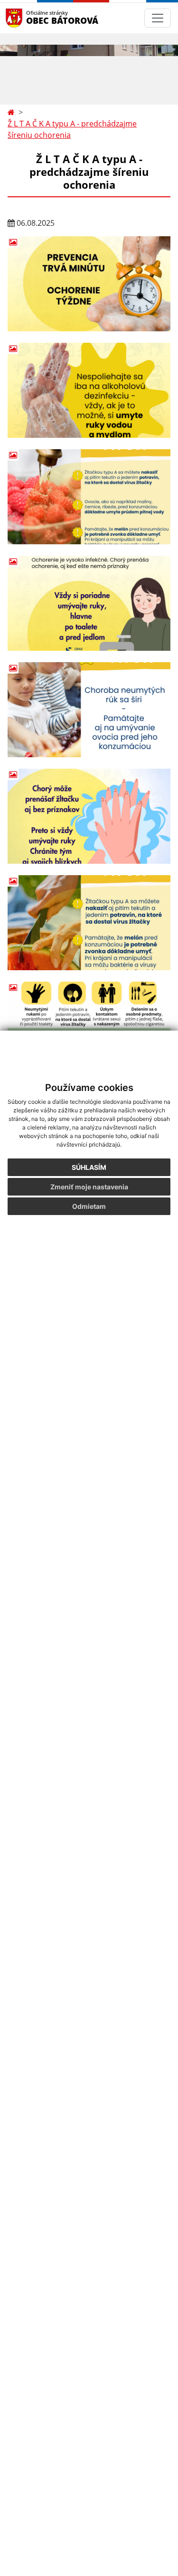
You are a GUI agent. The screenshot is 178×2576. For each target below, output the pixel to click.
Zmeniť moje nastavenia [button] (89, 1187)
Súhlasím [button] (89, 1167)
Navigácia (28, 18)
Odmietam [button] (89, 1206)
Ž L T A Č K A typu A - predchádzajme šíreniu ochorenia (72, 129)
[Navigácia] (158, 18)
